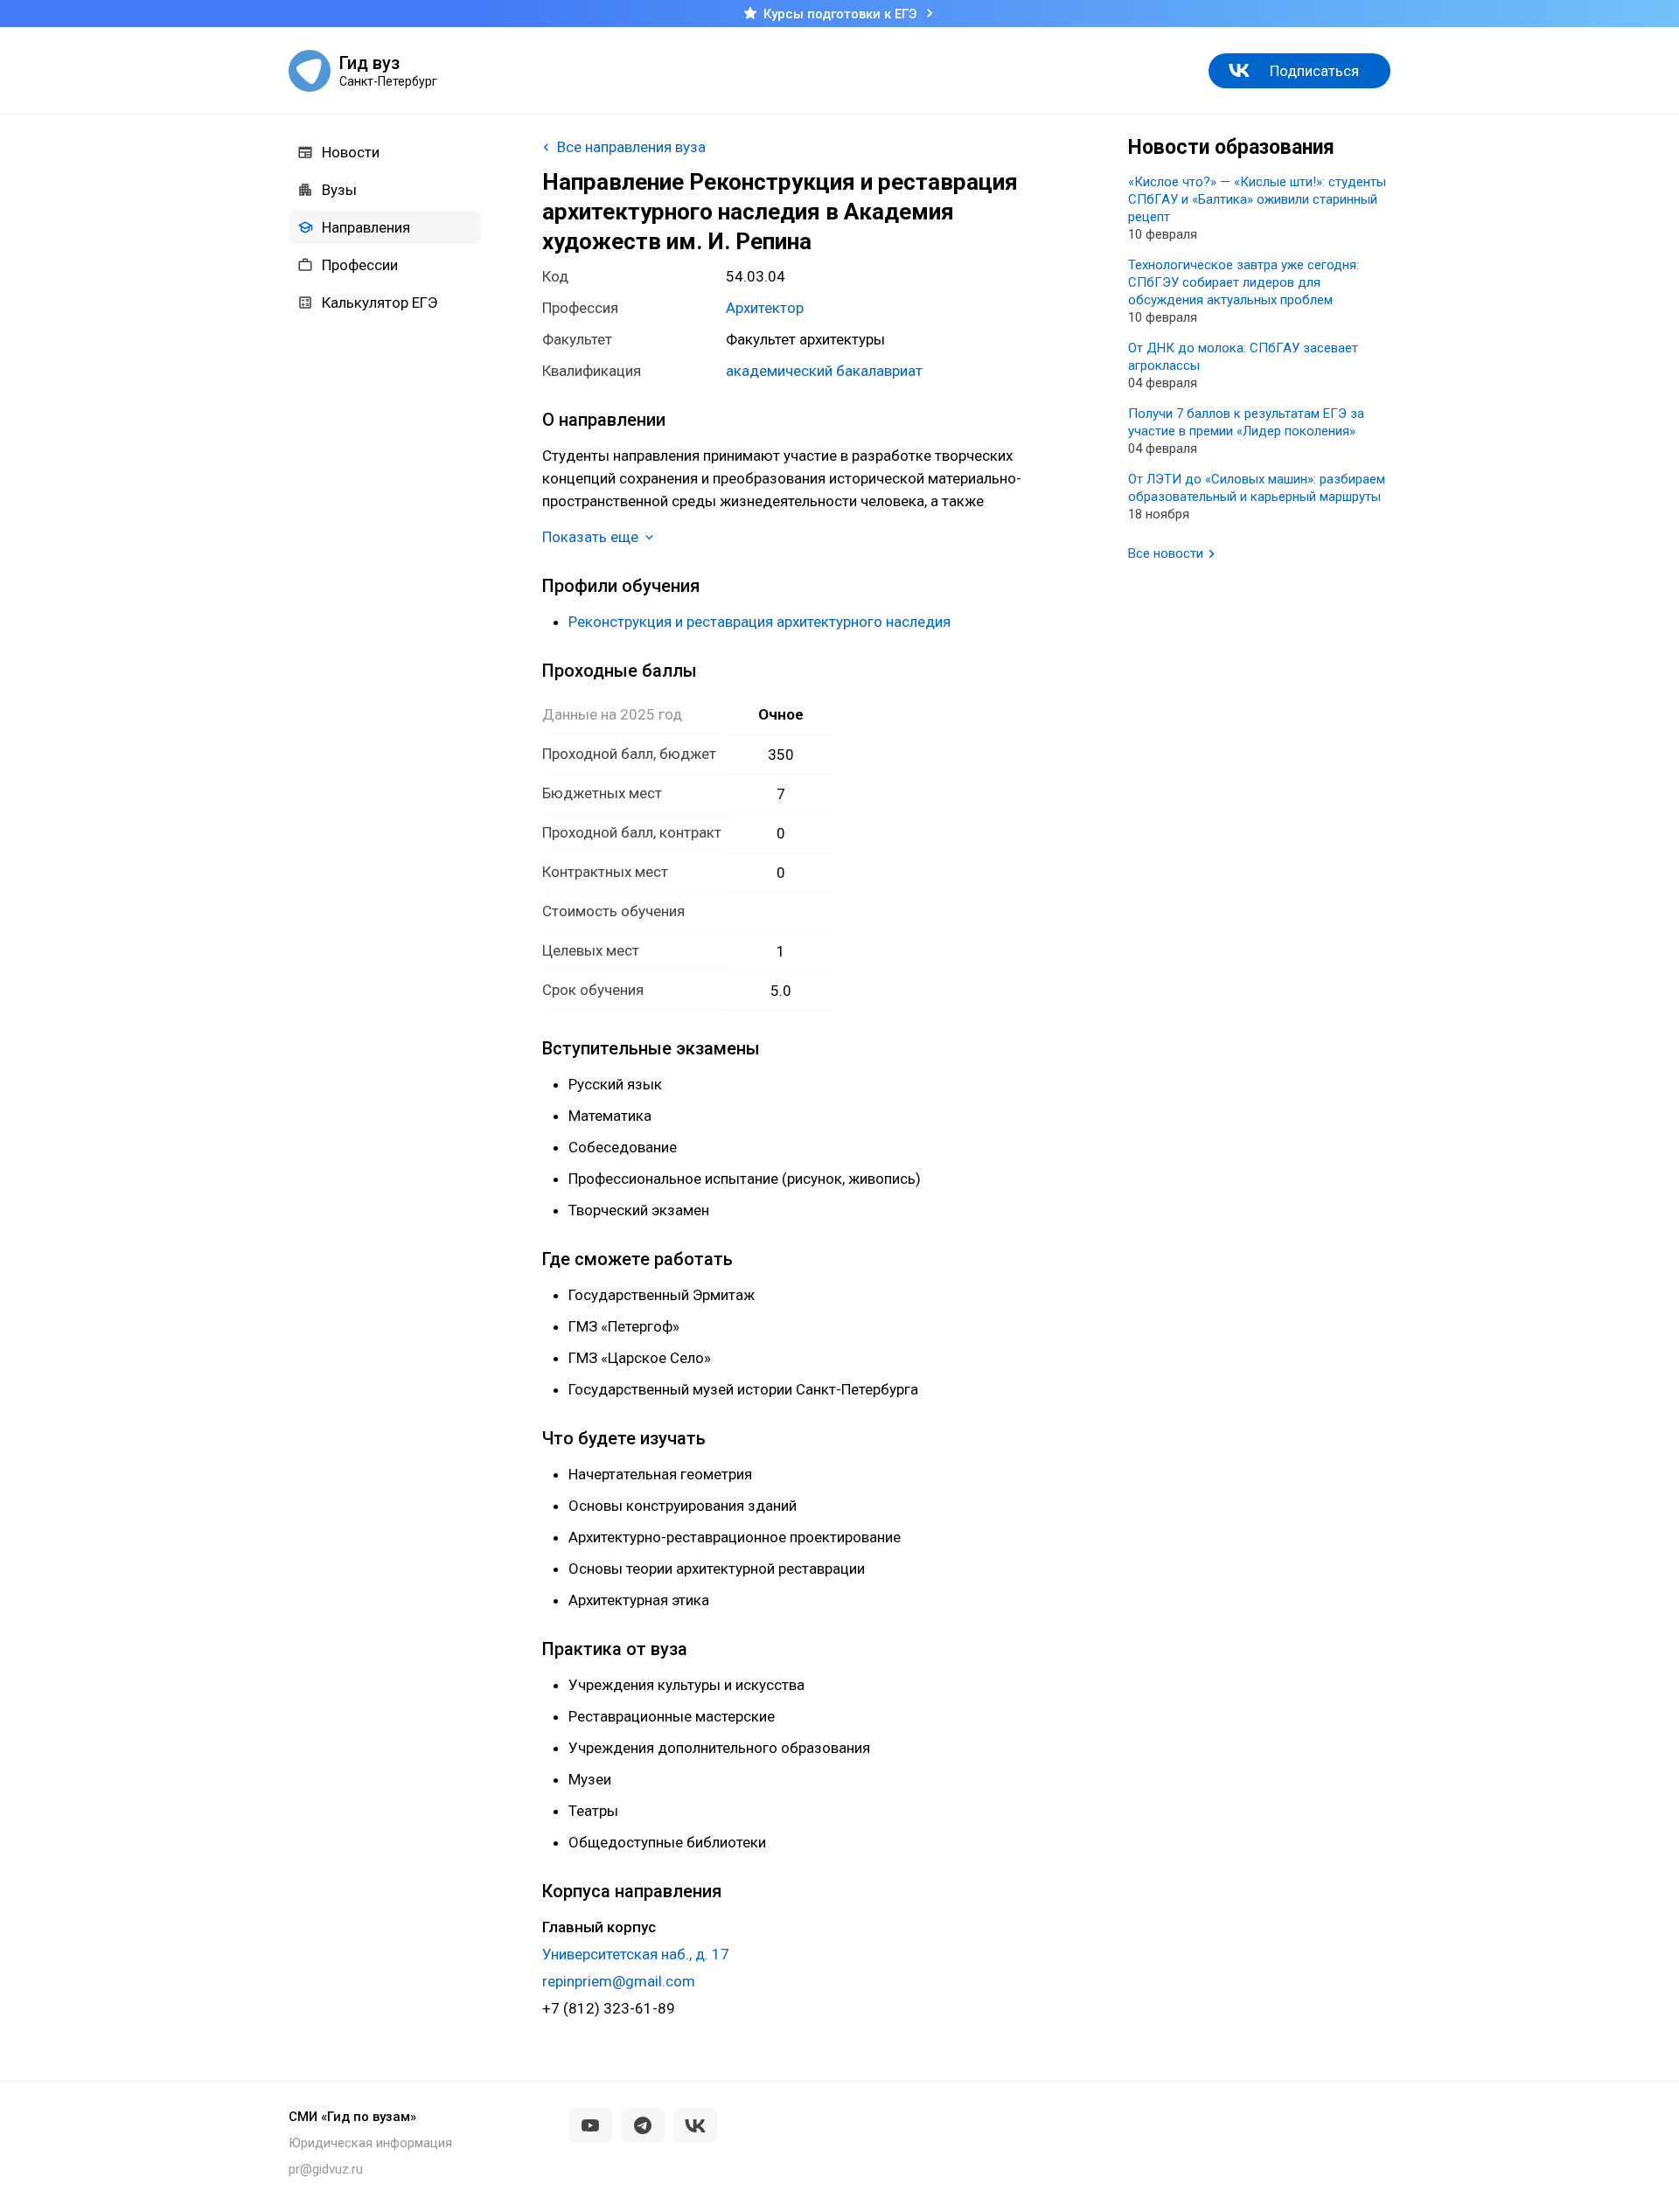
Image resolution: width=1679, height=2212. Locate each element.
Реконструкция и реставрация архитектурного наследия (759, 622)
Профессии (360, 265)
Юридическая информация (370, 2143)
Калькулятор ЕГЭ (380, 303)
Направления (366, 227)
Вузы (339, 190)
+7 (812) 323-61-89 (609, 2008)
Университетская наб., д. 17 (636, 1954)
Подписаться (1314, 71)
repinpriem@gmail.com (619, 1981)
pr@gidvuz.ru (326, 2169)
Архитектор (765, 308)
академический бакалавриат (824, 371)
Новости (351, 152)
